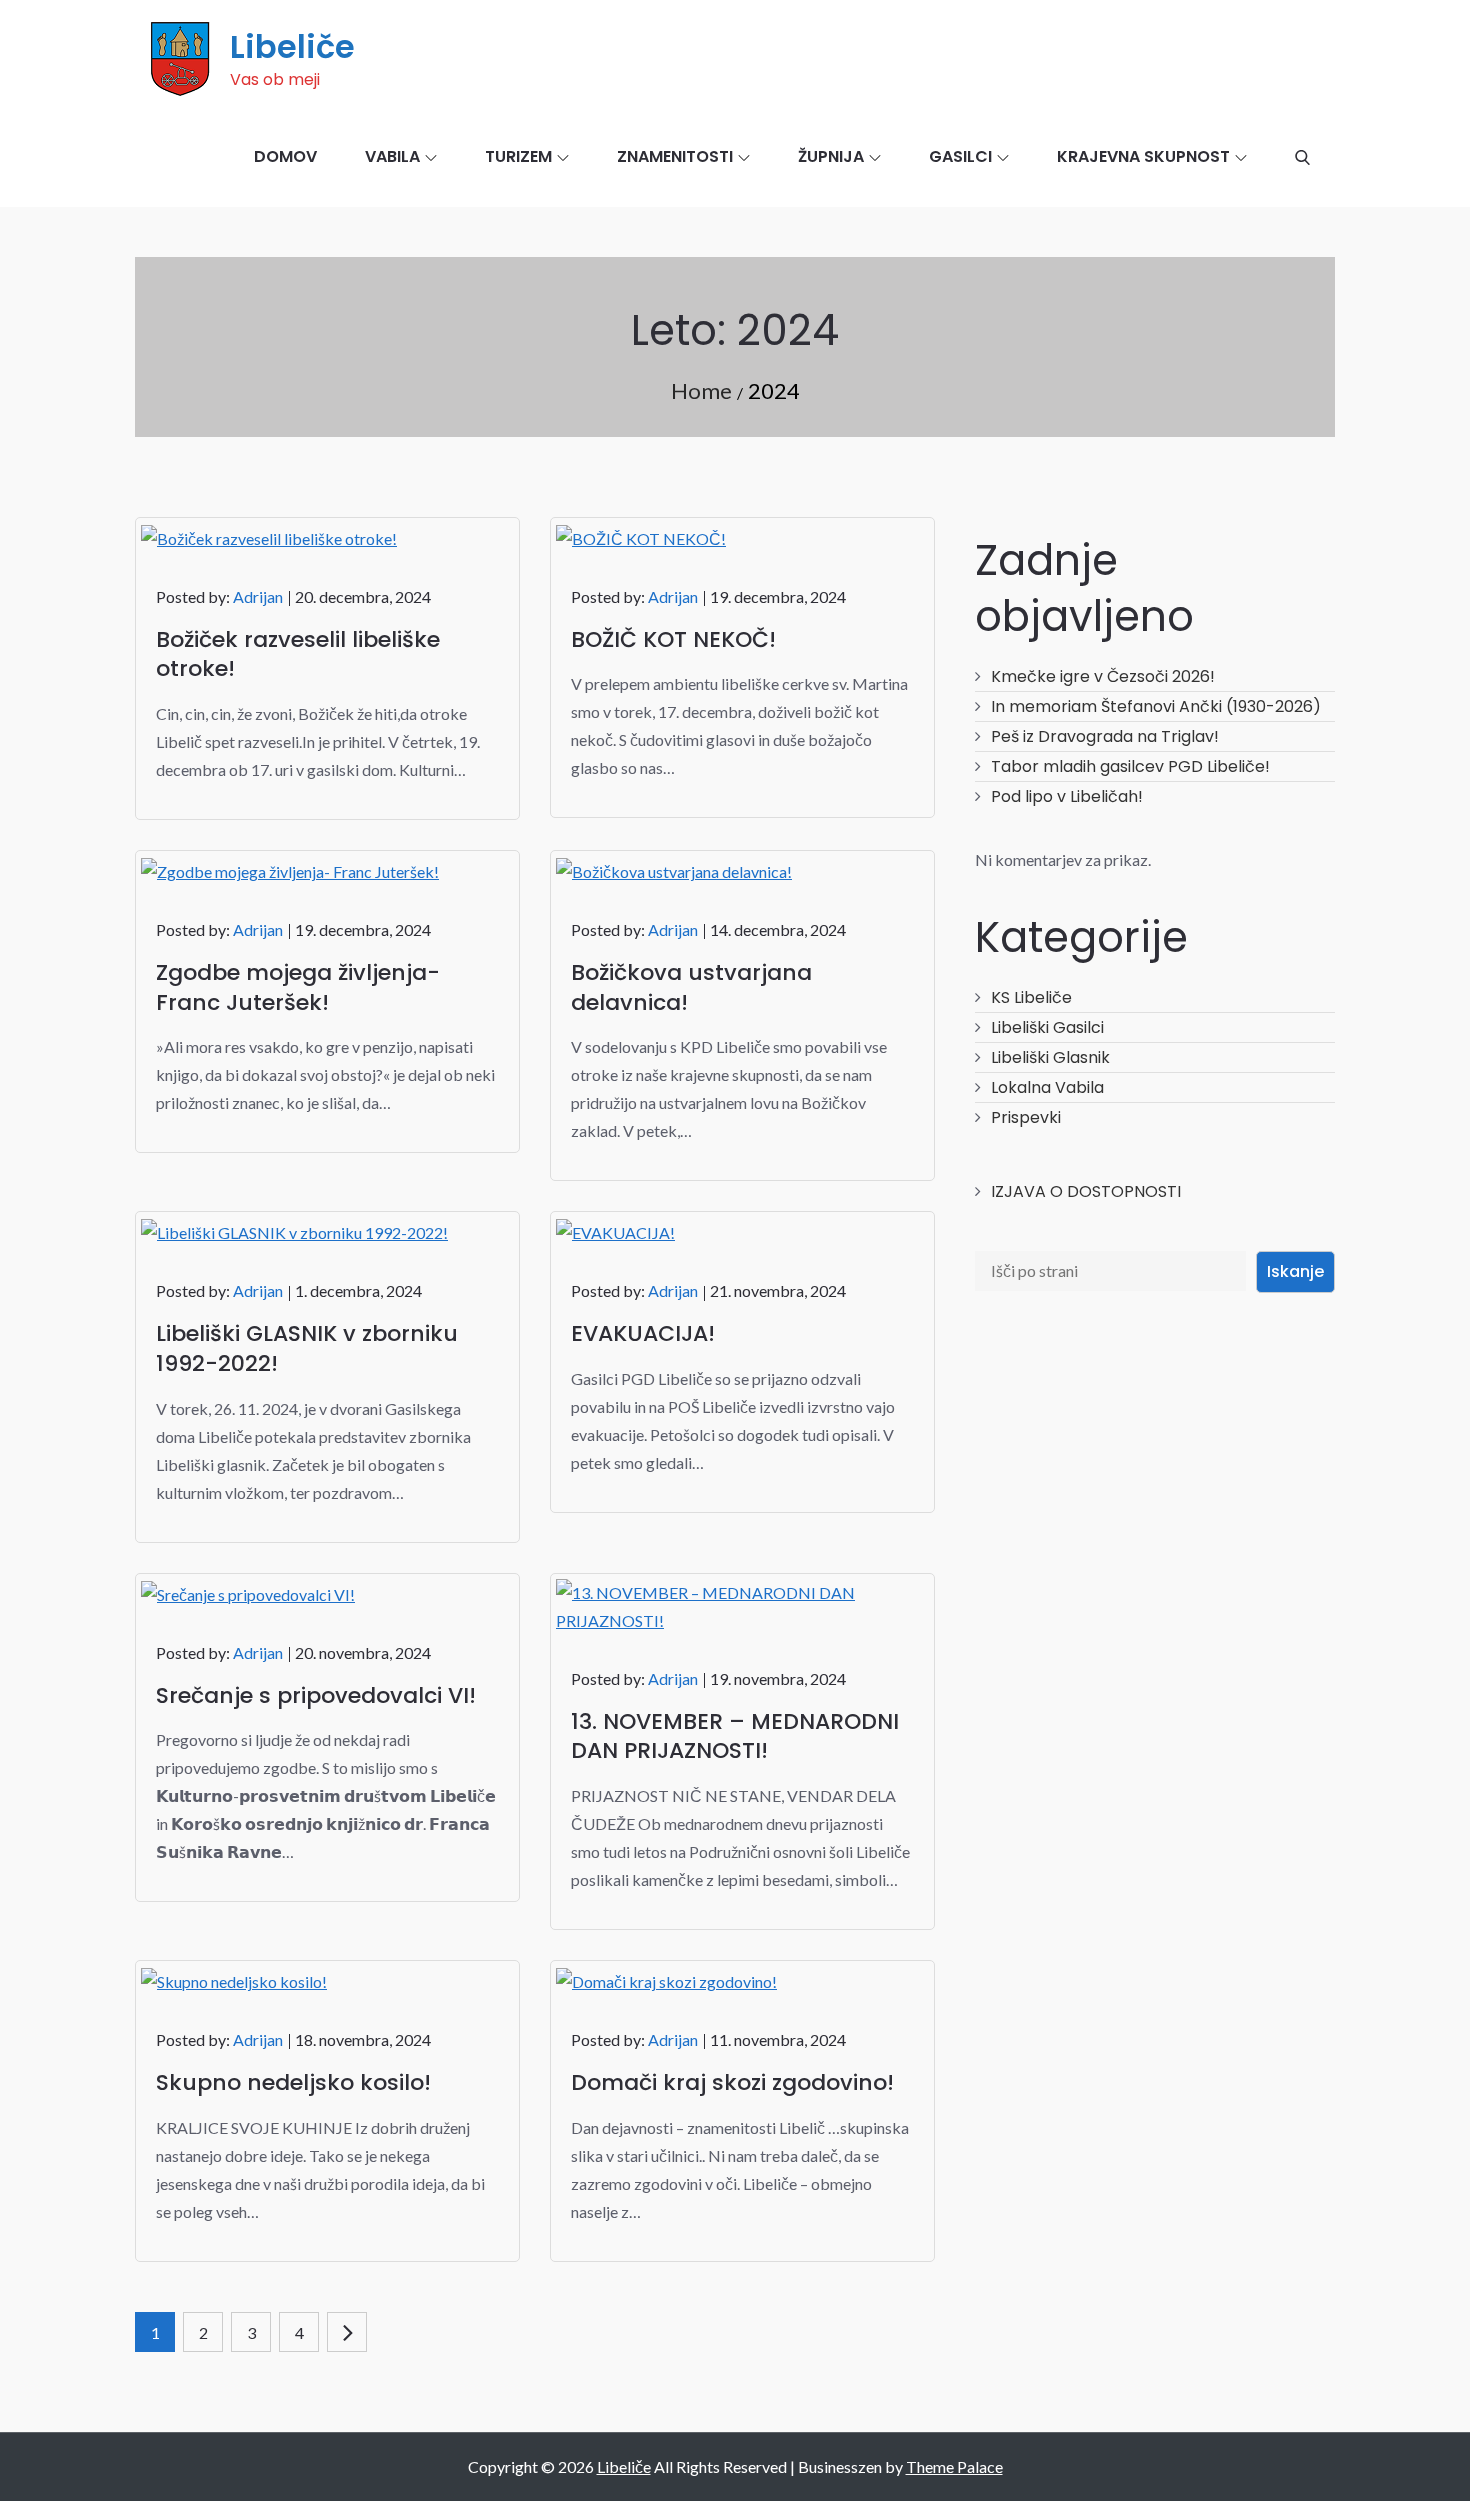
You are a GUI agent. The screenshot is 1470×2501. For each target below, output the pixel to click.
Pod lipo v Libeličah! (1067, 796)
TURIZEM (518, 156)
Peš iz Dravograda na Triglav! (1105, 736)
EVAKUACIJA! (643, 1333)
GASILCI (960, 156)
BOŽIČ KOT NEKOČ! (673, 639)
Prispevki (1026, 1117)
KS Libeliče (1031, 997)
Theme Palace (954, 2466)
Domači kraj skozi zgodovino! (732, 2082)
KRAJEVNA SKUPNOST (1143, 156)
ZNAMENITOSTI (675, 156)
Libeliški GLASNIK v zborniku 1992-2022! (307, 1348)
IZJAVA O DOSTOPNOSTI (1086, 1191)
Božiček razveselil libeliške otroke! (298, 654)
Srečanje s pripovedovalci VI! (316, 1695)
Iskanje (1295, 1271)
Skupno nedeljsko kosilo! (293, 2082)
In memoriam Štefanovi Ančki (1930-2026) (1156, 706)
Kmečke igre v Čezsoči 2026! (1103, 676)
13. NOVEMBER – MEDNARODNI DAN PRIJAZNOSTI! (735, 1736)
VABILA (392, 156)
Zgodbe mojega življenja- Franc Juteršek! (298, 987)
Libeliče (292, 46)
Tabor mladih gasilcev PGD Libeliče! (1130, 766)
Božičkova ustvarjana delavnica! (691, 987)
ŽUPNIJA (831, 156)
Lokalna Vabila (1047, 1087)
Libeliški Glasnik (1050, 1057)
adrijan (258, 596)
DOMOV (285, 156)
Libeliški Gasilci (1047, 1027)
